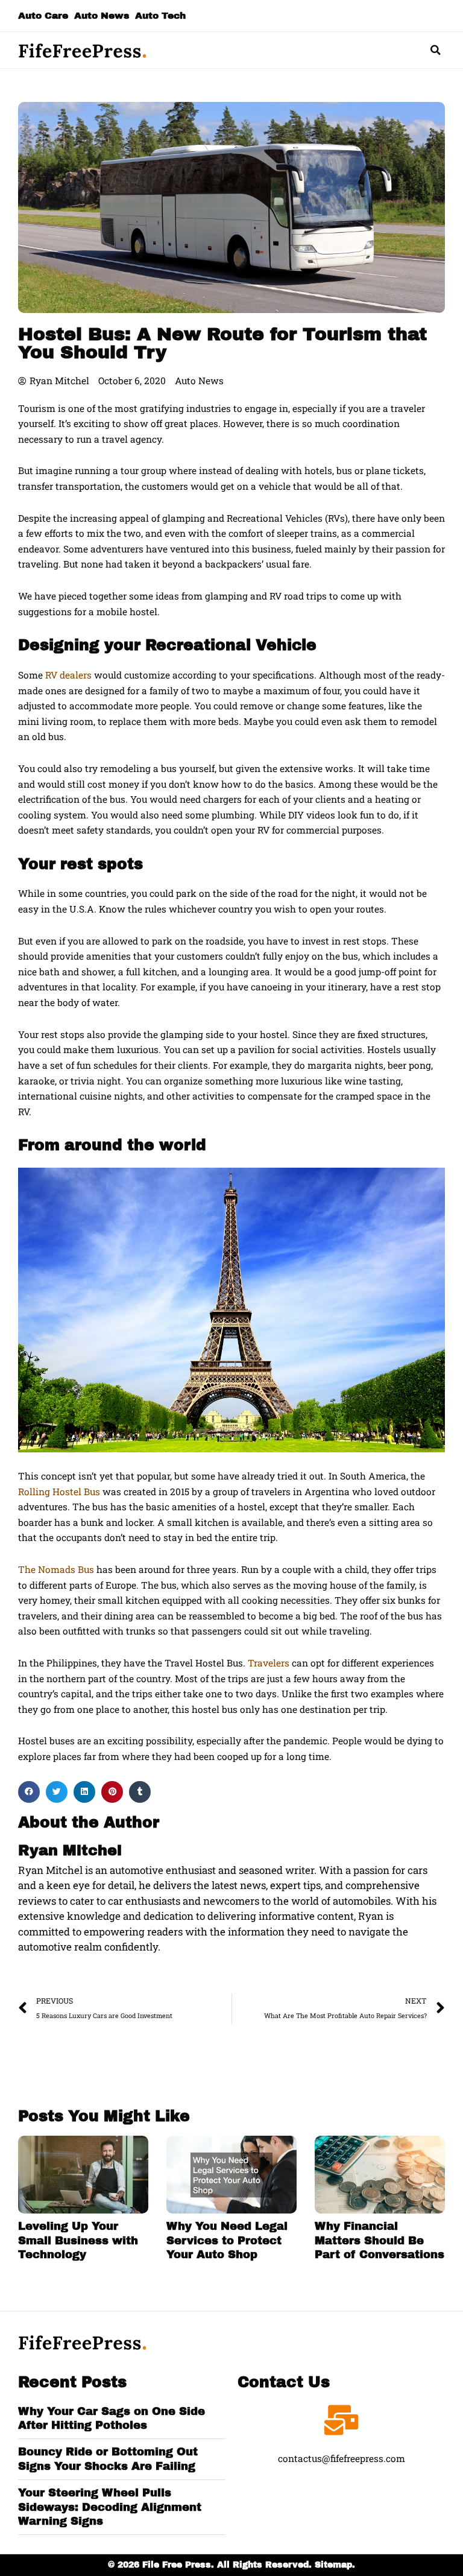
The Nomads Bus (56, 1569)
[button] (436, 50)
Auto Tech (160, 15)
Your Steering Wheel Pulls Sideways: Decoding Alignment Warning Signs (110, 2507)
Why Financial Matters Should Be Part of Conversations (380, 2240)
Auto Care (43, 15)
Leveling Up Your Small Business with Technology (78, 2240)
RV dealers (68, 675)
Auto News (102, 15)
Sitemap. (335, 2565)
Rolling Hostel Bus (59, 1492)
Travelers (269, 1663)
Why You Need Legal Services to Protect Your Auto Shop (227, 2240)
